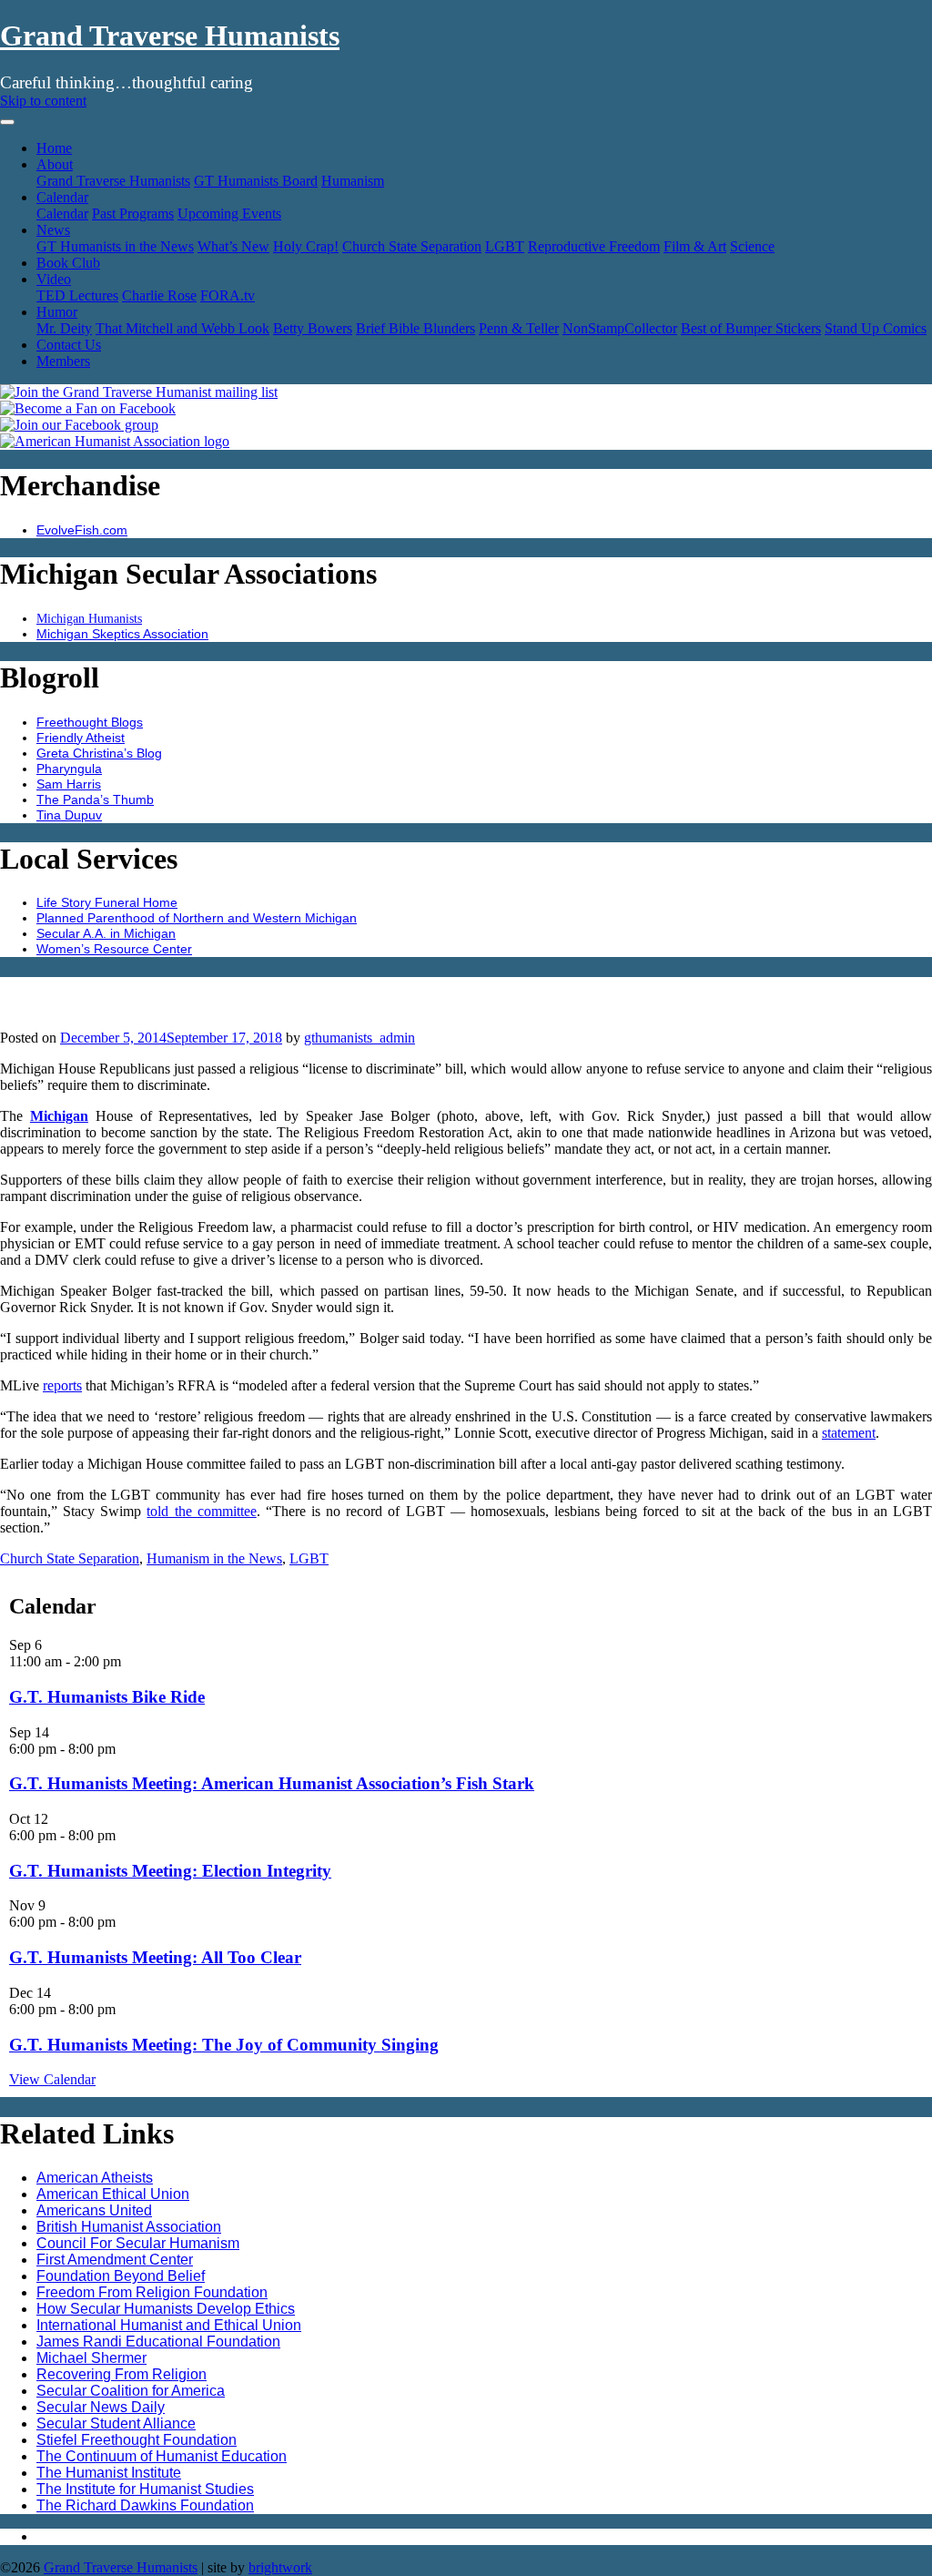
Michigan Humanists (89, 618)
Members (63, 361)
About (55, 164)
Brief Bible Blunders (415, 328)
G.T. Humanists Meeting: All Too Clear (155, 1957)
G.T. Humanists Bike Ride (107, 1697)
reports (62, 1385)
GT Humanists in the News (115, 246)
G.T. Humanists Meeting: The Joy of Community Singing (224, 2045)
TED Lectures (77, 295)
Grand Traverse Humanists (170, 36)
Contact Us (69, 345)
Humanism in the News (214, 1558)
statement (849, 1433)
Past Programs (133, 214)
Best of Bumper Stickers (751, 328)
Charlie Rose (159, 295)
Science (752, 246)
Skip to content (43, 101)
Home (54, 148)
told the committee (201, 1511)
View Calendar (52, 2079)
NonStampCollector (620, 328)
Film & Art (695, 246)
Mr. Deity (64, 328)
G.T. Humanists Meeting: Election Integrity (170, 1871)
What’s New (233, 246)
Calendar (62, 197)
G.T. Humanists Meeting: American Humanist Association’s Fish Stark (272, 1783)
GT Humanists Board (256, 181)
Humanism (353, 181)
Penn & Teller (519, 328)
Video (54, 279)
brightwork (280, 2567)
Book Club (68, 263)
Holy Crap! (306, 246)
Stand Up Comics (876, 328)
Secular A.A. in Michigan (106, 933)
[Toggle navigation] (7, 122)
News (53, 230)
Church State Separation (412, 246)
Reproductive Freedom (594, 246)
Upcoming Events (229, 214)
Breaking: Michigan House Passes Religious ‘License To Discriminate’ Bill (458, 993)
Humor (57, 312)
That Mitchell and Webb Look (182, 328)
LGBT (505, 246)
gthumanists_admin (360, 1038)
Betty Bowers (313, 328)
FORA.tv (228, 295)
